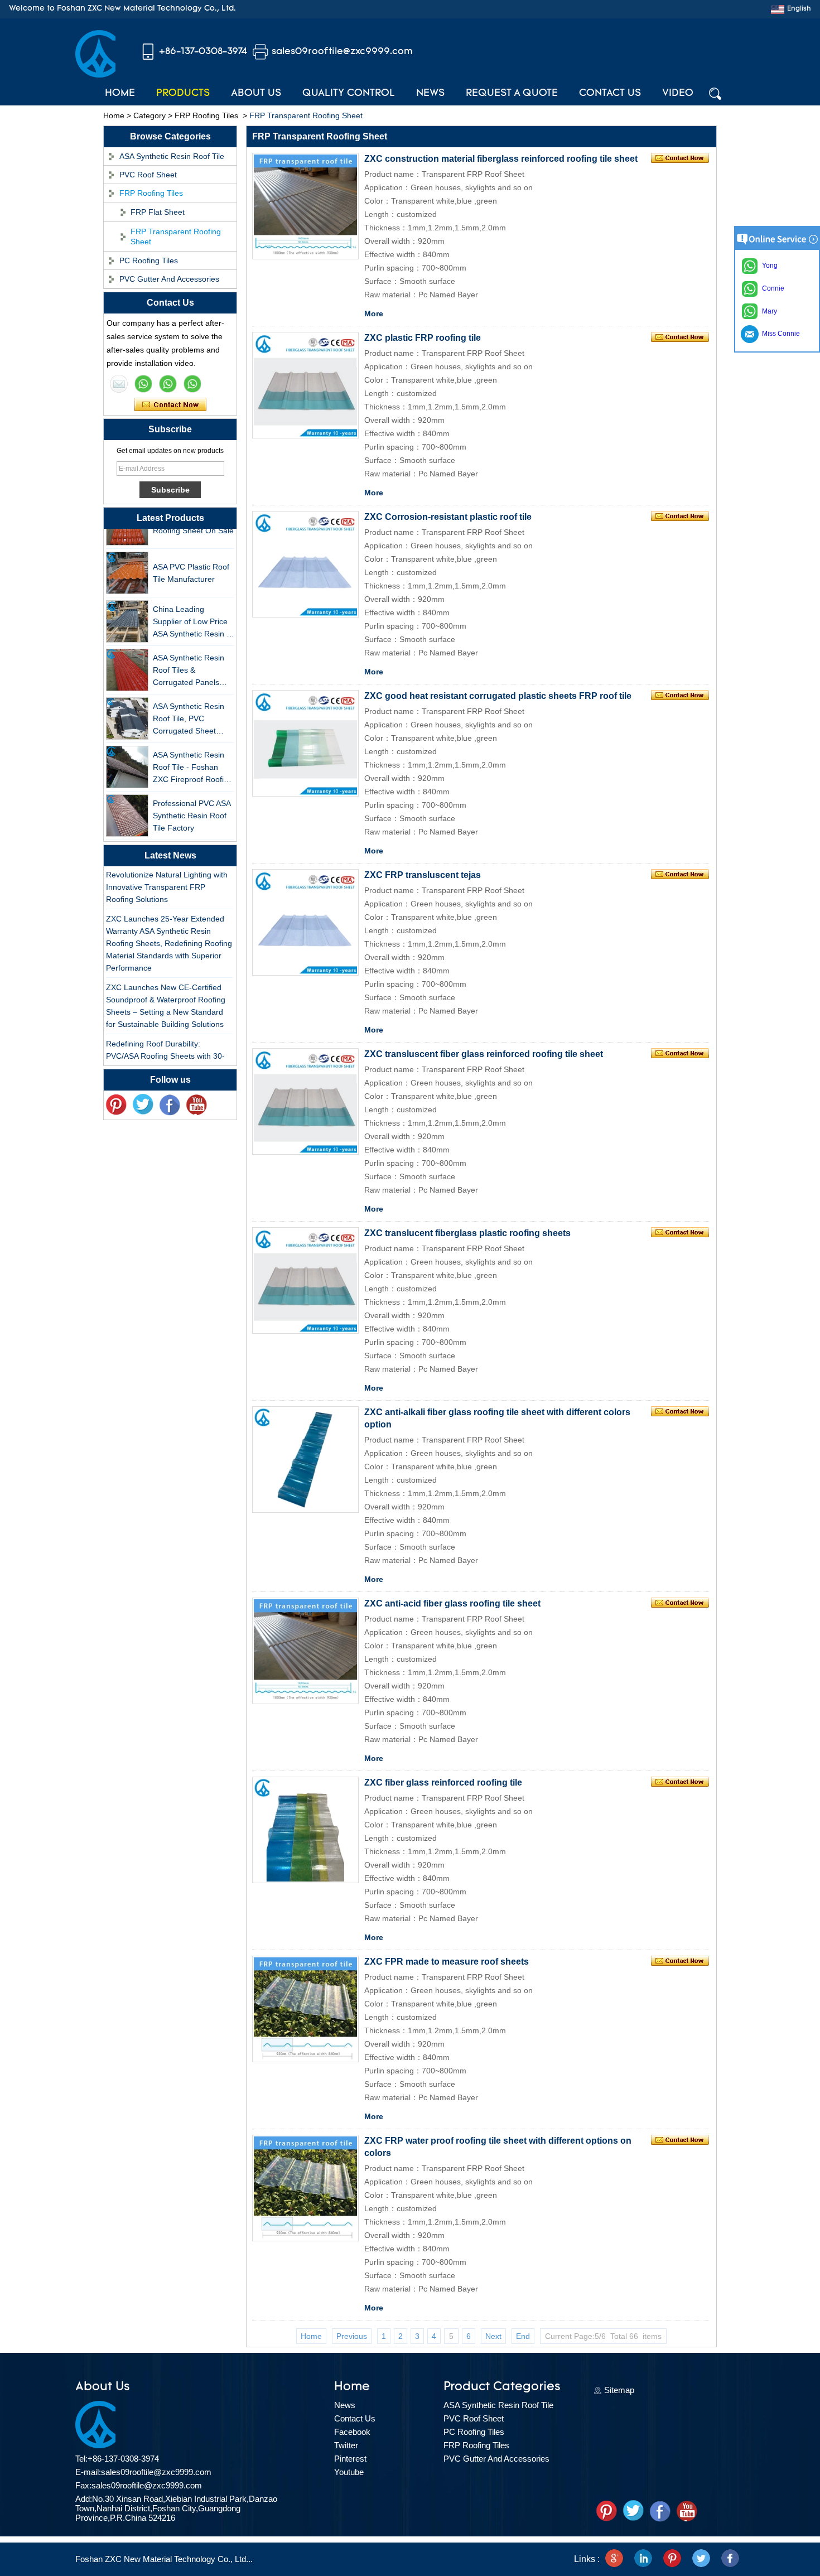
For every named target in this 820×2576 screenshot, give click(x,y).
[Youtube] (196, 1105)
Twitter (346, 2445)
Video (678, 94)
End (523, 2336)
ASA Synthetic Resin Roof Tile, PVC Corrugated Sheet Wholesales (189, 705)
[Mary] (143, 384)
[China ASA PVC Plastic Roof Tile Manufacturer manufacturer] (127, 558)
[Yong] (192, 384)
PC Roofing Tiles (149, 261)
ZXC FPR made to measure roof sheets (447, 1962)
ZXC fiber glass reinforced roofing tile (443, 1783)
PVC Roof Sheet (148, 175)
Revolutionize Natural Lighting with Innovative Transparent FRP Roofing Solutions (167, 872)
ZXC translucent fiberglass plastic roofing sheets (467, 1233)
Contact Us (610, 94)
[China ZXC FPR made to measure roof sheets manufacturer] (305, 2009)
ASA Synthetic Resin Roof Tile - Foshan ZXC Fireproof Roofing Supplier (193, 753)
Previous (352, 2336)
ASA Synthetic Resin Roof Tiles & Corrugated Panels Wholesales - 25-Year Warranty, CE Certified (192, 656)
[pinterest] (116, 1105)
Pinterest (350, 2459)
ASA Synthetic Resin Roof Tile (172, 156)
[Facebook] (170, 1105)
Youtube (349, 2472)
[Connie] (168, 384)
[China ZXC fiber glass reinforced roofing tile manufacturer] (305, 1830)
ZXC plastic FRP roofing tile (423, 338)
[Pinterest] (672, 2559)
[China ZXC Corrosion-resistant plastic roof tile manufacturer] (305, 564)
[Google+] (614, 2559)
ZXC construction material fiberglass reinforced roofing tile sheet (501, 159)
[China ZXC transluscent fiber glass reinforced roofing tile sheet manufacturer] (305, 1101)
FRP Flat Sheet (158, 212)
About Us (256, 94)
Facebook (352, 2432)
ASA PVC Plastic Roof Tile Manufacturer (191, 558)
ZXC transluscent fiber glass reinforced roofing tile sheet (484, 1054)
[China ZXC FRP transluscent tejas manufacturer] (305, 922)
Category (149, 115)
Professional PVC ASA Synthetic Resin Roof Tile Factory (192, 801)
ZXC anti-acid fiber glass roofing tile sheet (452, 1603)
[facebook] (730, 2559)
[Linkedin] (643, 2559)
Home (120, 94)
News (430, 94)
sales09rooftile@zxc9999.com (342, 52)
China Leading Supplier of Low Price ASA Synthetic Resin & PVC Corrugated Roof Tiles (192, 608)
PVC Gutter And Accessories (169, 279)
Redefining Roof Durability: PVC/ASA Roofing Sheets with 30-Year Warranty (165, 1041)
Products (183, 94)
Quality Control (349, 94)
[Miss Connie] (119, 384)
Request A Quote (512, 94)
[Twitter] (143, 1105)
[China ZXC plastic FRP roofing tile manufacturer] (305, 385)
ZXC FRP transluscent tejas (423, 875)
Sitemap (619, 2390)
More (374, 313)
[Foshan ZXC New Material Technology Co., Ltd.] (95, 75)
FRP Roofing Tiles (206, 115)
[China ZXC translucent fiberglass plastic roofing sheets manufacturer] (305, 1280)
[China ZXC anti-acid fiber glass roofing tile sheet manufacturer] (305, 1651)
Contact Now (170, 405)
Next (493, 2336)
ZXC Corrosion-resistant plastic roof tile (448, 517)
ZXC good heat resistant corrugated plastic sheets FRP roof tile (498, 696)
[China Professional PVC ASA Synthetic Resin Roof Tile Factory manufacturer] (127, 801)
